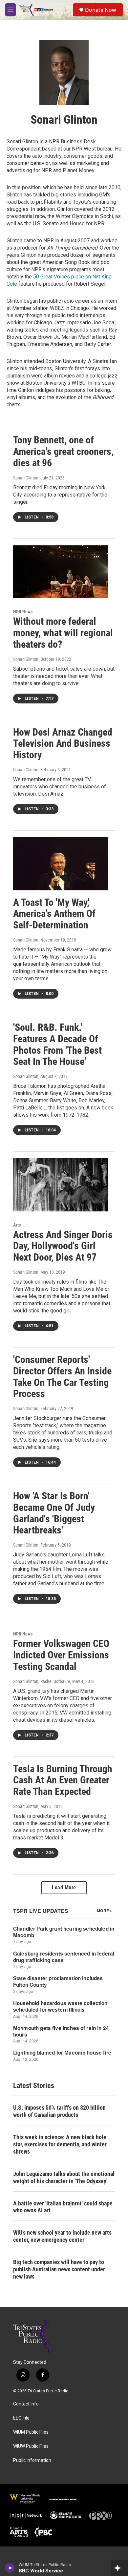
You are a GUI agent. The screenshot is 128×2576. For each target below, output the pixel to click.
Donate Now (101, 10)
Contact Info (26, 2404)
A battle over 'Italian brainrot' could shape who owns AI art (63, 2207)
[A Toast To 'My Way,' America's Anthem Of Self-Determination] (61, 864)
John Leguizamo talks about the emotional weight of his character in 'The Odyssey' (64, 2177)
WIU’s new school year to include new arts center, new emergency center (62, 2236)
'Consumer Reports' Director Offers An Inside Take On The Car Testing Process (62, 1377)
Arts (17, 1225)
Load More (64, 1887)
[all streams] (119, 2568)
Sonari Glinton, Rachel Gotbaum (42, 1681)
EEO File (21, 2418)
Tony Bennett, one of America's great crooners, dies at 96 (63, 451)
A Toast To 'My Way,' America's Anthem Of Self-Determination (54, 914)
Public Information (32, 2460)
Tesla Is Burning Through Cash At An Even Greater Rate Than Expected (63, 1780)
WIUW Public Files (31, 2446)
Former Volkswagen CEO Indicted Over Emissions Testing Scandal (61, 1655)
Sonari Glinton (26, 478)
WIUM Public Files (31, 2432)
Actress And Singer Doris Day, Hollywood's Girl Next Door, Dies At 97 (63, 1246)
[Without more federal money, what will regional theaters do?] (61, 572)
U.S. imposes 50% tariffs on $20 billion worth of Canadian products (59, 2111)
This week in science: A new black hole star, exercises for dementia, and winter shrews (60, 2144)
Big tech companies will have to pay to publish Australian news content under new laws (59, 2269)
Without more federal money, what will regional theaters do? (63, 633)
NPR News (23, 612)
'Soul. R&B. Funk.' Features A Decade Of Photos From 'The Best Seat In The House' (57, 1044)
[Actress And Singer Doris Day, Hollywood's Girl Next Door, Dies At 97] (61, 1185)
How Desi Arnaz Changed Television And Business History (63, 744)
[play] (10, 2568)
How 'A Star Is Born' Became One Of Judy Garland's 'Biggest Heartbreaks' (54, 1513)
